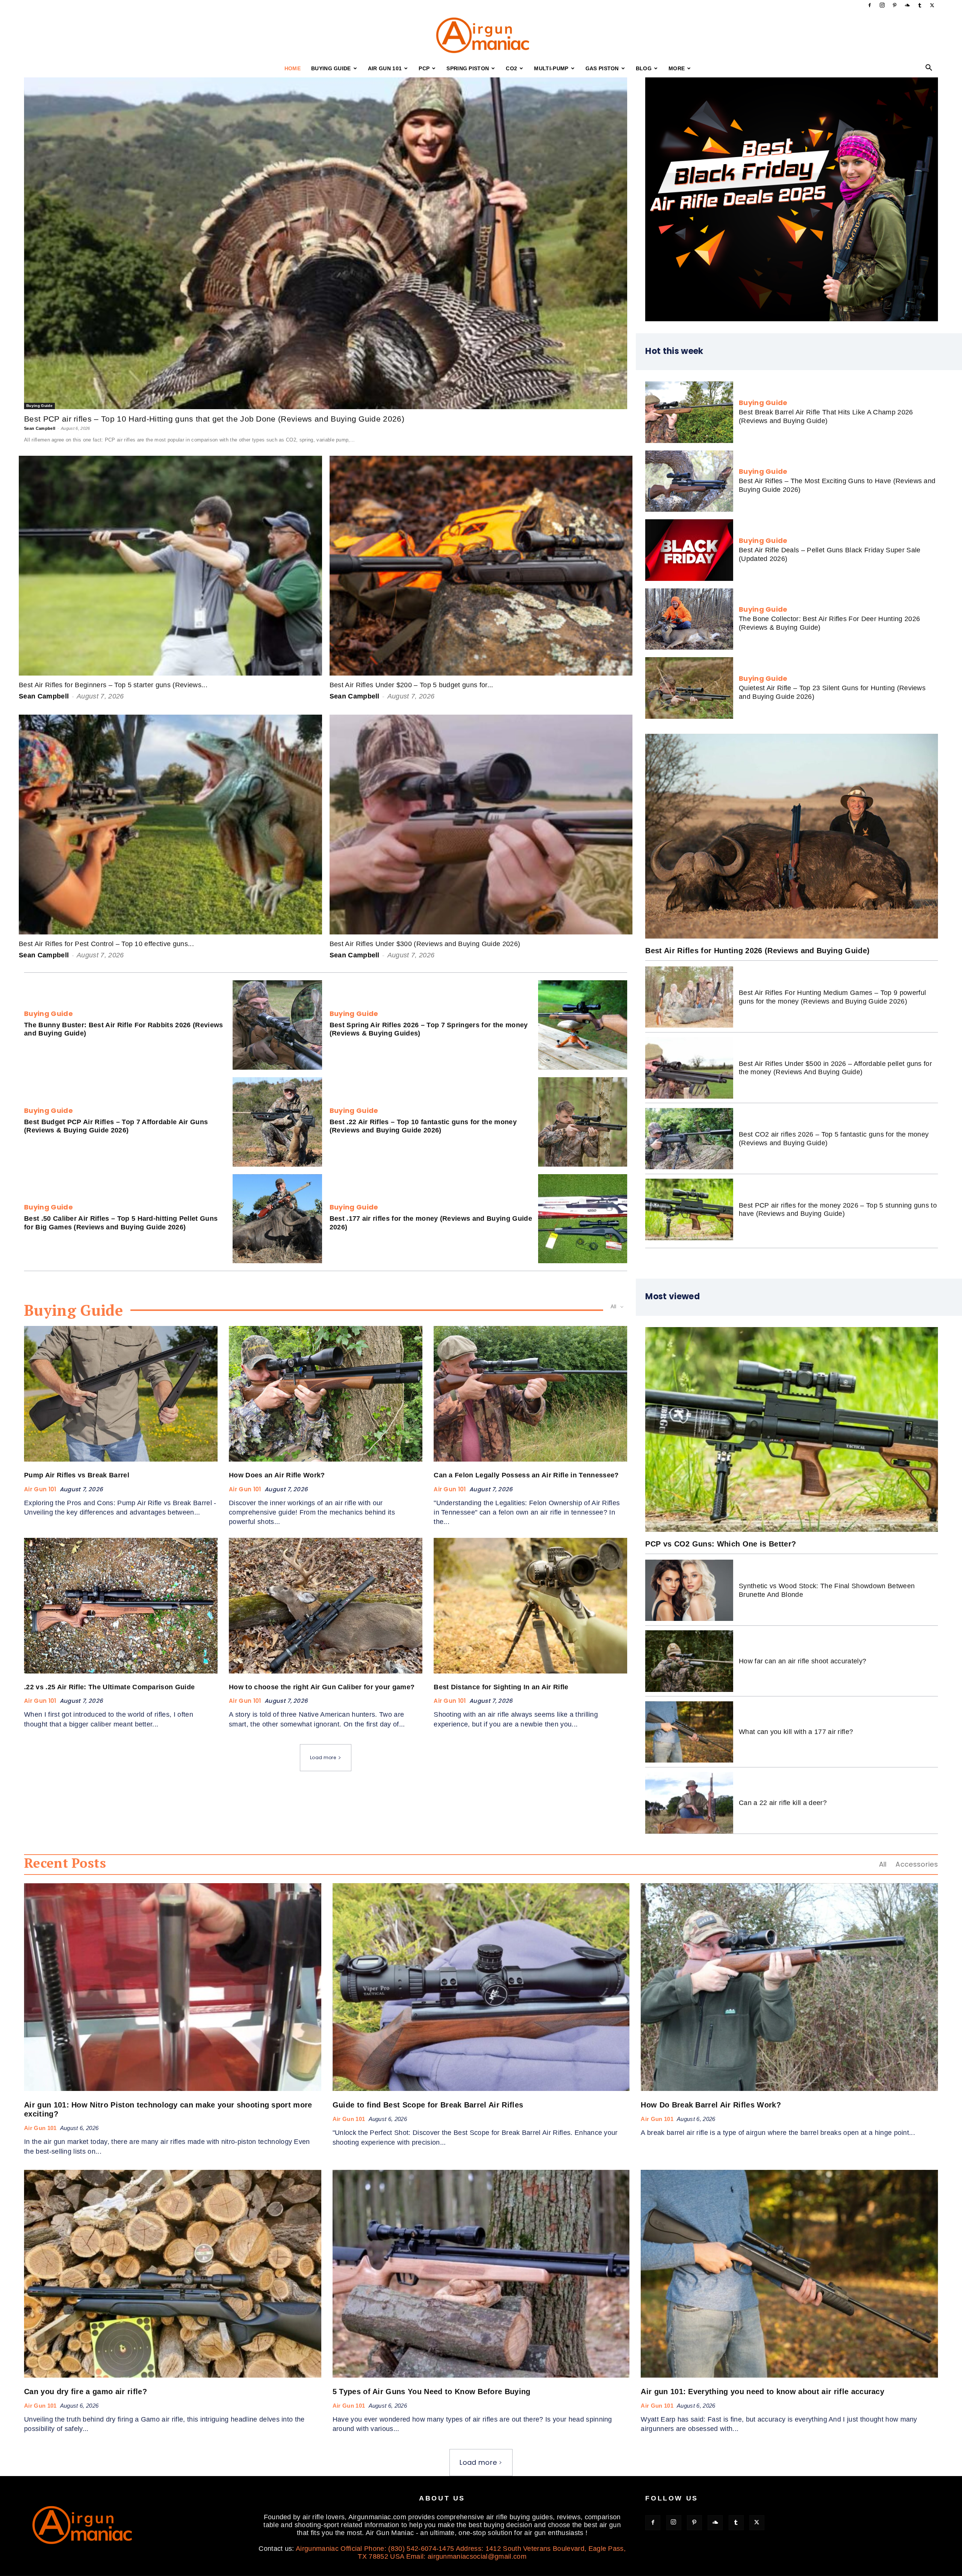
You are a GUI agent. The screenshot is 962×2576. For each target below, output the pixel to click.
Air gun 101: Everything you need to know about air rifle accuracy (762, 2392)
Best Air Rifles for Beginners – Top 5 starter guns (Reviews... (113, 685)
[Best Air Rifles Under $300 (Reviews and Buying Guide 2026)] (481, 825)
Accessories (917, 1864)
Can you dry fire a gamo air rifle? (85, 2392)
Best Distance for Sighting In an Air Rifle (501, 1687)
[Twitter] (932, 5)
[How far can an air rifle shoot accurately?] (689, 1661)
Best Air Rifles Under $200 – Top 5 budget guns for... (411, 685)
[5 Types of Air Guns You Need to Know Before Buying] (481, 2274)
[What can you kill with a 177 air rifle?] (689, 1732)
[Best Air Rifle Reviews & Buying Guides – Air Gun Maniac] (481, 36)
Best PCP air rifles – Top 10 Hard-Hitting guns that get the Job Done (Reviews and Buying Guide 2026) (214, 419)
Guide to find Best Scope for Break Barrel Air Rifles (428, 2105)
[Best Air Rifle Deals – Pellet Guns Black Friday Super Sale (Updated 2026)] (689, 550)
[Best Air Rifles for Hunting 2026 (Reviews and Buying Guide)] (792, 836)
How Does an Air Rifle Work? (277, 1475)
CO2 (511, 68)
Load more (323, 1757)
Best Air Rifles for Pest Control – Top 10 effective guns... (106, 944)
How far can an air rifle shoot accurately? (802, 1661)
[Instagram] (882, 5)
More (677, 68)
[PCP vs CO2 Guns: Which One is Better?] (792, 1429)
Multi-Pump (551, 68)
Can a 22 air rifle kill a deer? (783, 1803)
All (883, 1864)
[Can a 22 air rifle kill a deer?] (689, 1803)
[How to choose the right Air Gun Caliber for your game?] (326, 1606)
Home (293, 68)
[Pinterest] (895, 5)
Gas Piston (602, 68)
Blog (644, 68)
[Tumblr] (920, 5)
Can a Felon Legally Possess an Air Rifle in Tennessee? (526, 1475)
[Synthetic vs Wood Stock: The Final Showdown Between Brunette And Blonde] (689, 1590)
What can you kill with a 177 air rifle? (796, 1732)
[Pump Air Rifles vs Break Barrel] (121, 1394)
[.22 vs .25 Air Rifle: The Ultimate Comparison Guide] (121, 1606)
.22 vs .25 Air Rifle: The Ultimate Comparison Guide (109, 1687)
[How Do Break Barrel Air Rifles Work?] (789, 1987)
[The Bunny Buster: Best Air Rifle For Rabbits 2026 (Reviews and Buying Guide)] (277, 1025)
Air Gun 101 (385, 68)
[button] (929, 68)
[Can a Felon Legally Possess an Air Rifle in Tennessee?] (530, 1394)
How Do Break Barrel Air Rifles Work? (711, 2105)
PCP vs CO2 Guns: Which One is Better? (721, 1544)
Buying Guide (331, 68)
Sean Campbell (40, 428)
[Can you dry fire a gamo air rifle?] (173, 2274)
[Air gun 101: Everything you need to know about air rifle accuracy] (789, 2274)
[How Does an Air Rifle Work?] (326, 1394)
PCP (424, 68)
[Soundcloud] (907, 5)
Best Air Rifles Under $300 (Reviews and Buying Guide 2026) (425, 944)
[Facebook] (870, 5)
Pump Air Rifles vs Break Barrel (77, 1475)
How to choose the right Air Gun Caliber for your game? (322, 1687)
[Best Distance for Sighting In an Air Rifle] (530, 1606)
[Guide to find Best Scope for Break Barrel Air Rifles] (481, 1987)
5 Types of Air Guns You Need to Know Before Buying (432, 2392)
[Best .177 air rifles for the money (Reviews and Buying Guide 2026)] (583, 1219)
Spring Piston (468, 68)
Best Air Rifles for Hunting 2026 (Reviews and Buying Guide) (757, 951)
